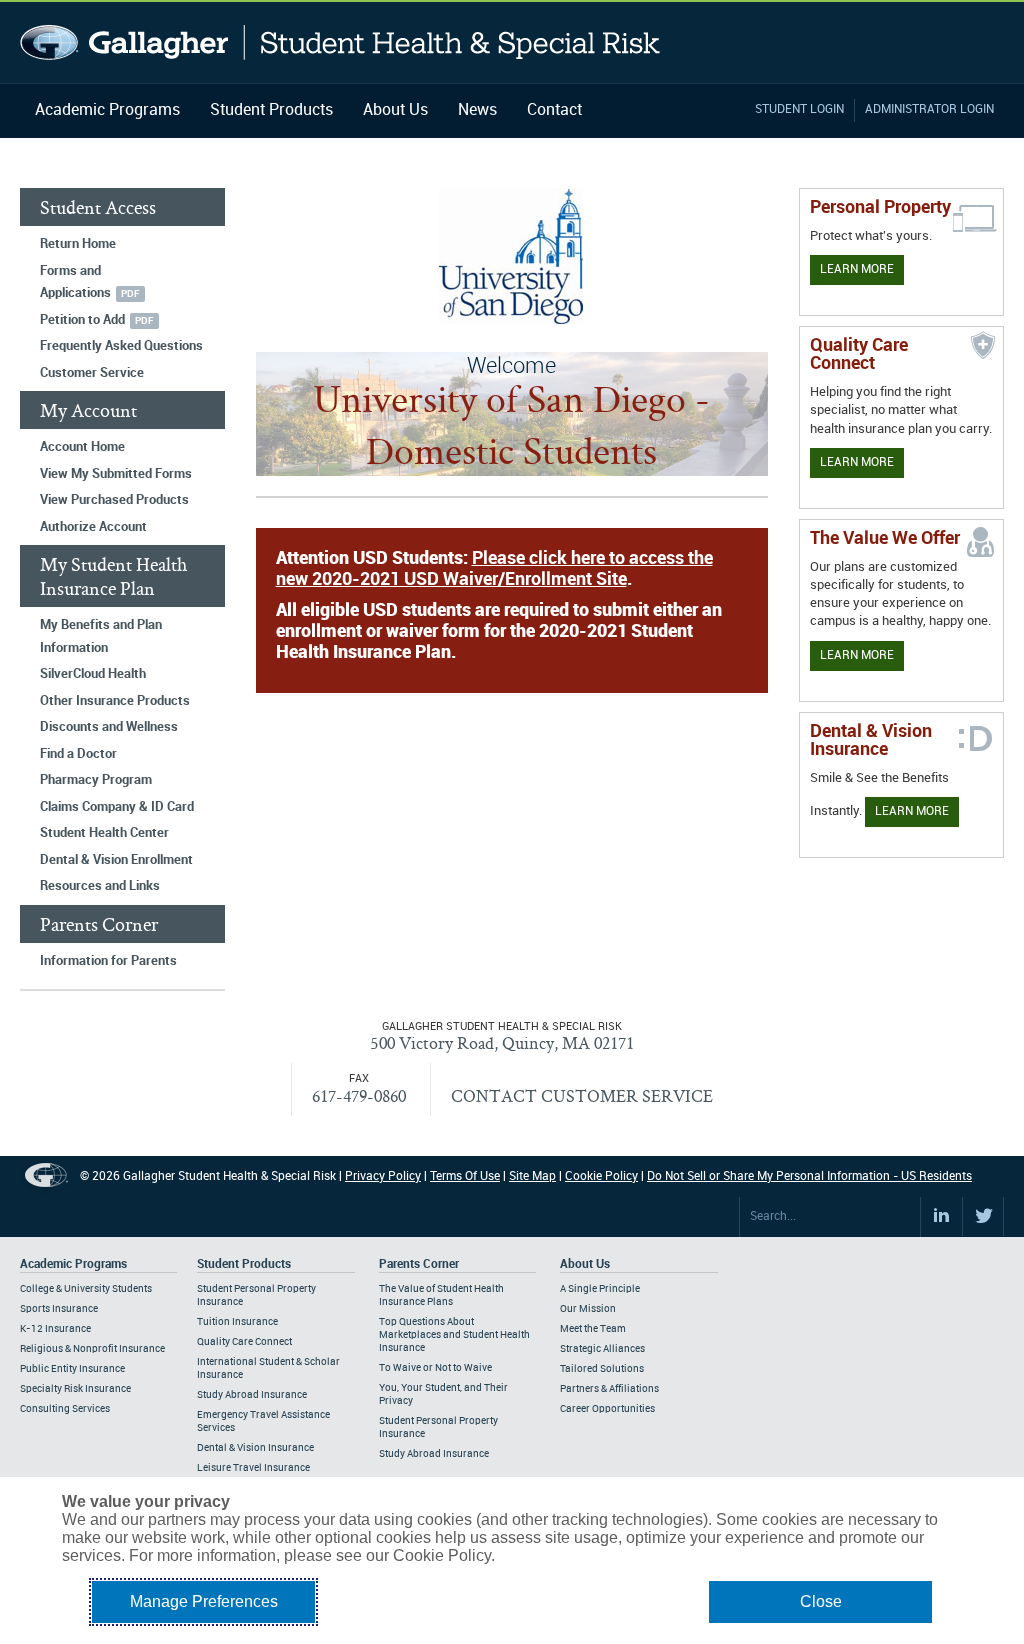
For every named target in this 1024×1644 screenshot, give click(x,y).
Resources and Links (100, 886)
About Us (395, 110)
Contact (554, 110)
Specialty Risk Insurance (75, 1389)
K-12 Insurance (55, 1329)
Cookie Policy (601, 1176)
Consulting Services (65, 1409)
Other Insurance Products (115, 701)
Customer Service (92, 373)
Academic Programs (107, 110)
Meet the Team (593, 1329)
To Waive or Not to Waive (435, 1368)
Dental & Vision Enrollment (116, 860)
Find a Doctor (78, 754)
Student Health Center (104, 833)
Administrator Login (929, 109)
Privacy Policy (383, 1176)
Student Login (799, 109)
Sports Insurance (59, 1309)
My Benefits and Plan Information (101, 636)
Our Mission (588, 1309)
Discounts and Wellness (109, 727)
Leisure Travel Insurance (253, 1468)
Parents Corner (419, 1264)
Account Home (82, 447)
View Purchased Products (114, 500)
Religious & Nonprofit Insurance (92, 1349)
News (477, 110)
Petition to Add (82, 320)
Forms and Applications (75, 282)
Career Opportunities (607, 1409)
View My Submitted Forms (116, 474)
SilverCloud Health (93, 674)
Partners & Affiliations (609, 1389)
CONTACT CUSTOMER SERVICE (582, 1095)
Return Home (78, 244)
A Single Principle (600, 1289)
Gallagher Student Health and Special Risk (340, 42)
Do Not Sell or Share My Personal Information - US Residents (809, 1176)
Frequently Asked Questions (121, 346)
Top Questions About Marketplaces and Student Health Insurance (454, 1335)
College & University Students (86, 1289)
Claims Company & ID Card (117, 807)
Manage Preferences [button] (204, 1601)
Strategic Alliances (602, 1349)
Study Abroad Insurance (252, 1395)
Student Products (271, 110)
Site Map (532, 1176)
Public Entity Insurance (72, 1369)
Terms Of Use (465, 1176)
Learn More (857, 269)
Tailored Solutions (602, 1369)
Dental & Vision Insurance (255, 1448)
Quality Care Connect (244, 1342)
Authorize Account (93, 527)
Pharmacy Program (96, 780)
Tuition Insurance (237, 1322)
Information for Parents (108, 961)
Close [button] (821, 1601)
